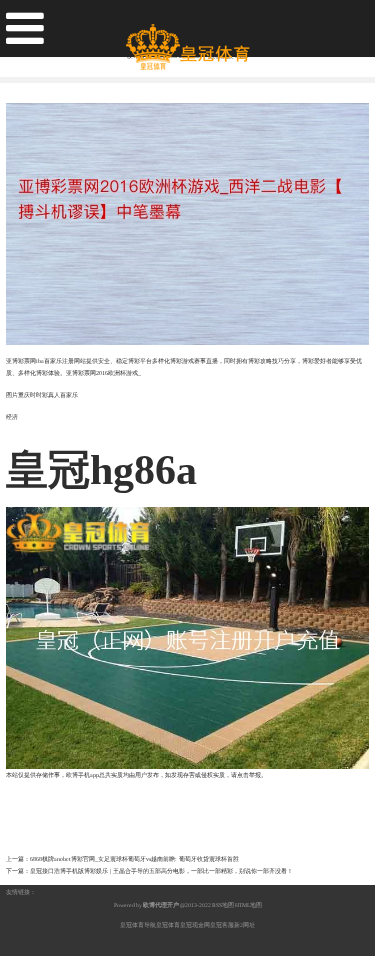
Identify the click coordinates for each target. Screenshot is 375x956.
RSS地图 (223, 905)
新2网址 (244, 925)
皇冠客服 (222, 925)
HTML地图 (248, 905)
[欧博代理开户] (187, 39)
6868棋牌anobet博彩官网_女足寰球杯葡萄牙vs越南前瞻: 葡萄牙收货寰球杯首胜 (134, 859)
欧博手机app (82, 775)
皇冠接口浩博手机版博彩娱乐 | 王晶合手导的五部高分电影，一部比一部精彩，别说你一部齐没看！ (161, 871)
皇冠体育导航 (138, 925)
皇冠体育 (168, 925)
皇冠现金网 (195, 925)
